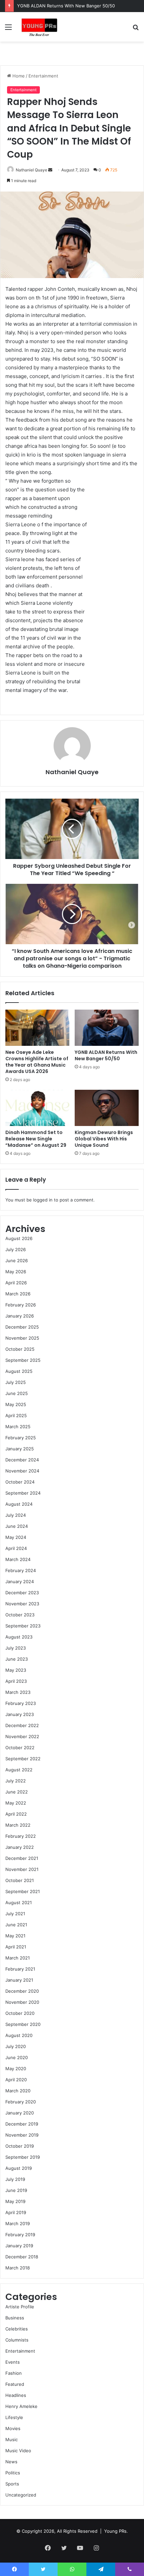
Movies (13, 2428)
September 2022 (23, 1759)
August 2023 (19, 1637)
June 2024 (17, 1526)
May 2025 (16, 1404)
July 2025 (16, 1382)
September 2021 (23, 1891)
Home (18, 76)
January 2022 (20, 1847)
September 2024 (23, 1493)
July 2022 (16, 1781)
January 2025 (20, 1449)
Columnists (17, 2340)
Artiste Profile (20, 2307)
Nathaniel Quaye (31, 170)
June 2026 (17, 1260)
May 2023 (16, 1670)
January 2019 (19, 2246)
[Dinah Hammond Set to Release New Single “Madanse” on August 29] (37, 1108)
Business (15, 2318)
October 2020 (20, 2013)
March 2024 (18, 1559)
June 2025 (17, 1393)
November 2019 (22, 2135)
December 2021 (22, 1858)
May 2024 (16, 1537)
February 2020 (21, 2102)
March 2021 (18, 1958)
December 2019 (22, 2124)
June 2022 (17, 1792)
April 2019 (16, 2212)
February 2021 (20, 1969)
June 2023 (17, 1659)
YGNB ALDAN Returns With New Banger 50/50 (66, 6)
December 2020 (22, 1991)
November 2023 (22, 1604)
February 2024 (21, 1570)
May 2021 (15, 1936)
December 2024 (22, 1460)
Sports (12, 2484)
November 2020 (22, 2002)
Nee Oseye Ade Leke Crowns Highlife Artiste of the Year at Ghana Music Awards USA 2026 (37, 1062)
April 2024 (16, 1548)
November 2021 (22, 1869)
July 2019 (15, 2179)
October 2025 (20, 1349)
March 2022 (18, 1825)
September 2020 (23, 2024)
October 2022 (20, 1748)
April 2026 (16, 1283)
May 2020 (16, 2069)
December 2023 (22, 1593)
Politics (13, 2473)
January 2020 (20, 2113)
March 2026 (18, 1294)
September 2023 (23, 1626)
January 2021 (19, 1980)
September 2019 (23, 2157)
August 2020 (19, 2035)
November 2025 (22, 1338)
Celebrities (17, 2329)
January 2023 (20, 1714)
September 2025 (23, 1360)
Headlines (16, 2395)
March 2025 (18, 1427)
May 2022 (16, 1803)
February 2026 (21, 1305)
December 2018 (22, 2257)
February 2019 (20, 2235)
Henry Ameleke (21, 2406)
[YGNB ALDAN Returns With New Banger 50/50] (107, 1028)
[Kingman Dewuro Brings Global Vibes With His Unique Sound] (107, 1108)
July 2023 (16, 1648)
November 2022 (22, 1736)
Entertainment (43, 76)
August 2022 (19, 1770)
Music (12, 2439)
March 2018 (18, 2268)
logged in (43, 1200)
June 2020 (17, 2057)
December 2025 (22, 1327)
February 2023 (21, 1703)
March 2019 (18, 2223)
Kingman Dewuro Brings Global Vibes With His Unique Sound (104, 1139)
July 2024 (16, 1515)
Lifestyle (14, 2417)
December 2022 (22, 1725)
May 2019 (15, 2201)
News (11, 2462)
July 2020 (16, 2046)
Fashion (14, 2373)
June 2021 (16, 1925)
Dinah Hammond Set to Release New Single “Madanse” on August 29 (36, 1139)
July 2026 (16, 1249)
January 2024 (20, 1581)
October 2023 (20, 1615)
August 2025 (19, 1371)
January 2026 (20, 1316)
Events (13, 2362)
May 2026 (16, 1272)
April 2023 (16, 1681)
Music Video (18, 2451)
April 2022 (16, 1814)
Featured (15, 2384)
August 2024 (19, 1504)
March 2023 (18, 1692)
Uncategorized (21, 2495)
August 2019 (19, 2168)
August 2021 (19, 1902)
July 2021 (15, 1914)
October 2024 (20, 1482)
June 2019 (16, 2190)
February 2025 (21, 1438)
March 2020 (18, 2091)
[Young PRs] (39, 27)
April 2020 (16, 2080)
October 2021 (20, 1880)
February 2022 (21, 1836)
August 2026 (19, 1238)
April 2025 (16, 1415)
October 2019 (20, 2146)
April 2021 (16, 1947)
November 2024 (22, 1471)
